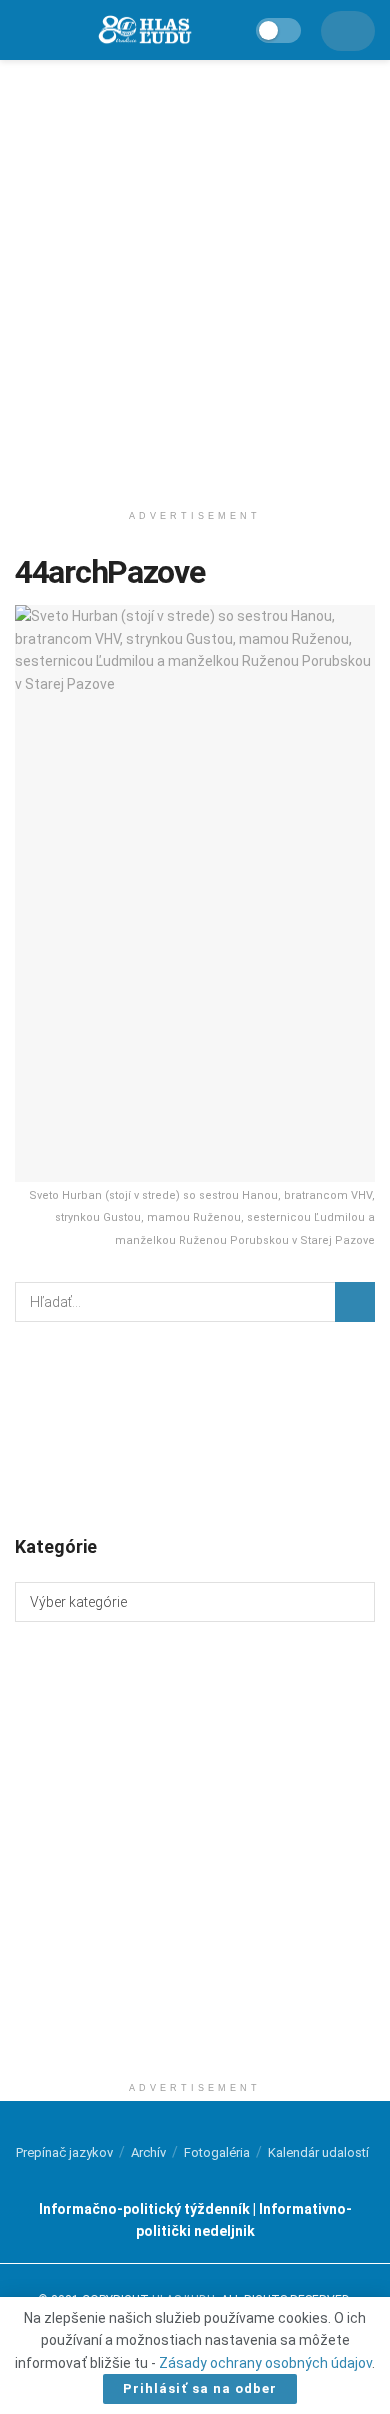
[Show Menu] (24, 30)
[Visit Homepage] (144, 30)
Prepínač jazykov (64, 2152)
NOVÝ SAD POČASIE (195, 1427)
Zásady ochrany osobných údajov (265, 2363)
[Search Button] (355, 1302)
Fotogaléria (217, 2152)
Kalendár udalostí (318, 2152)
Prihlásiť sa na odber (200, 2388)
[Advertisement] (195, 275)
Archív (148, 2152)
